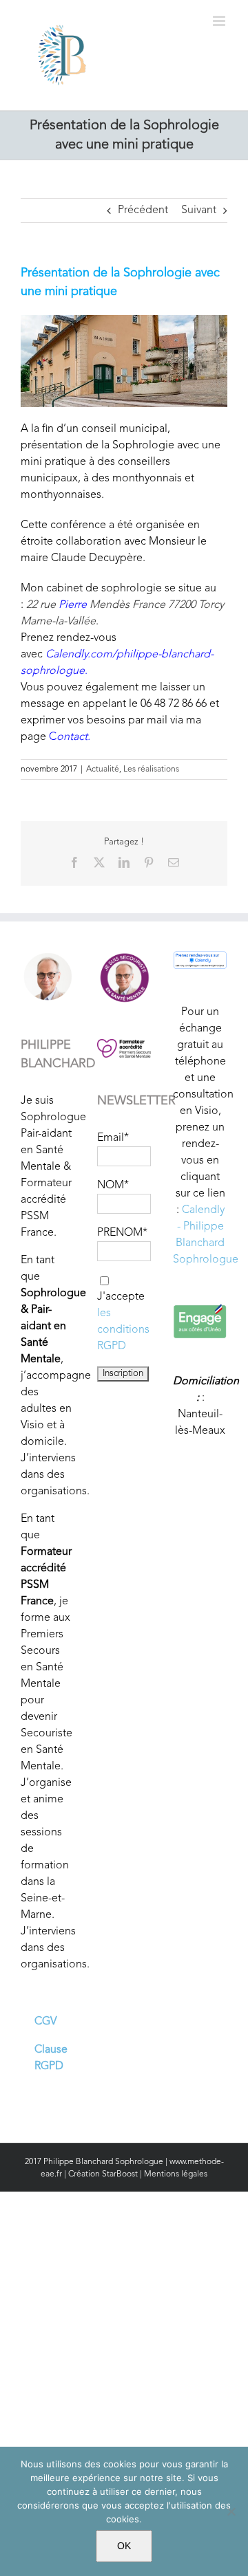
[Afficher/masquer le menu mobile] (220, 21)
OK (124, 2546)
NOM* (113, 1186)
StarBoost (120, 2174)
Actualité (103, 769)
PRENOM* (122, 1233)
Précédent (143, 210)
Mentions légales (176, 2174)
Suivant (199, 210)
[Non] (231, 2511)
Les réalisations (151, 769)
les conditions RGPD (123, 1330)
